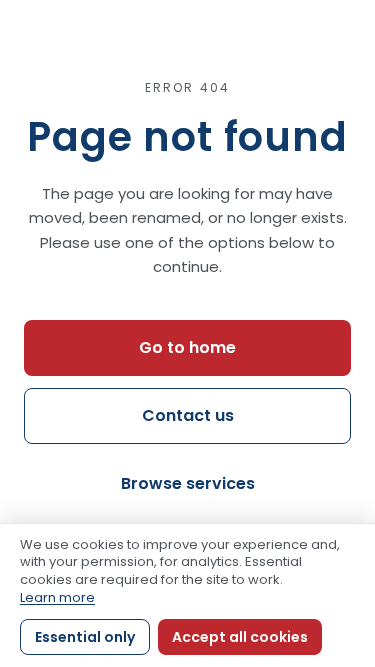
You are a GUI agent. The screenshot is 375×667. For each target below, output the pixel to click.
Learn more (57, 597)
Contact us (188, 415)
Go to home (187, 347)
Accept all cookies (240, 637)
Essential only (85, 637)
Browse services (188, 483)
